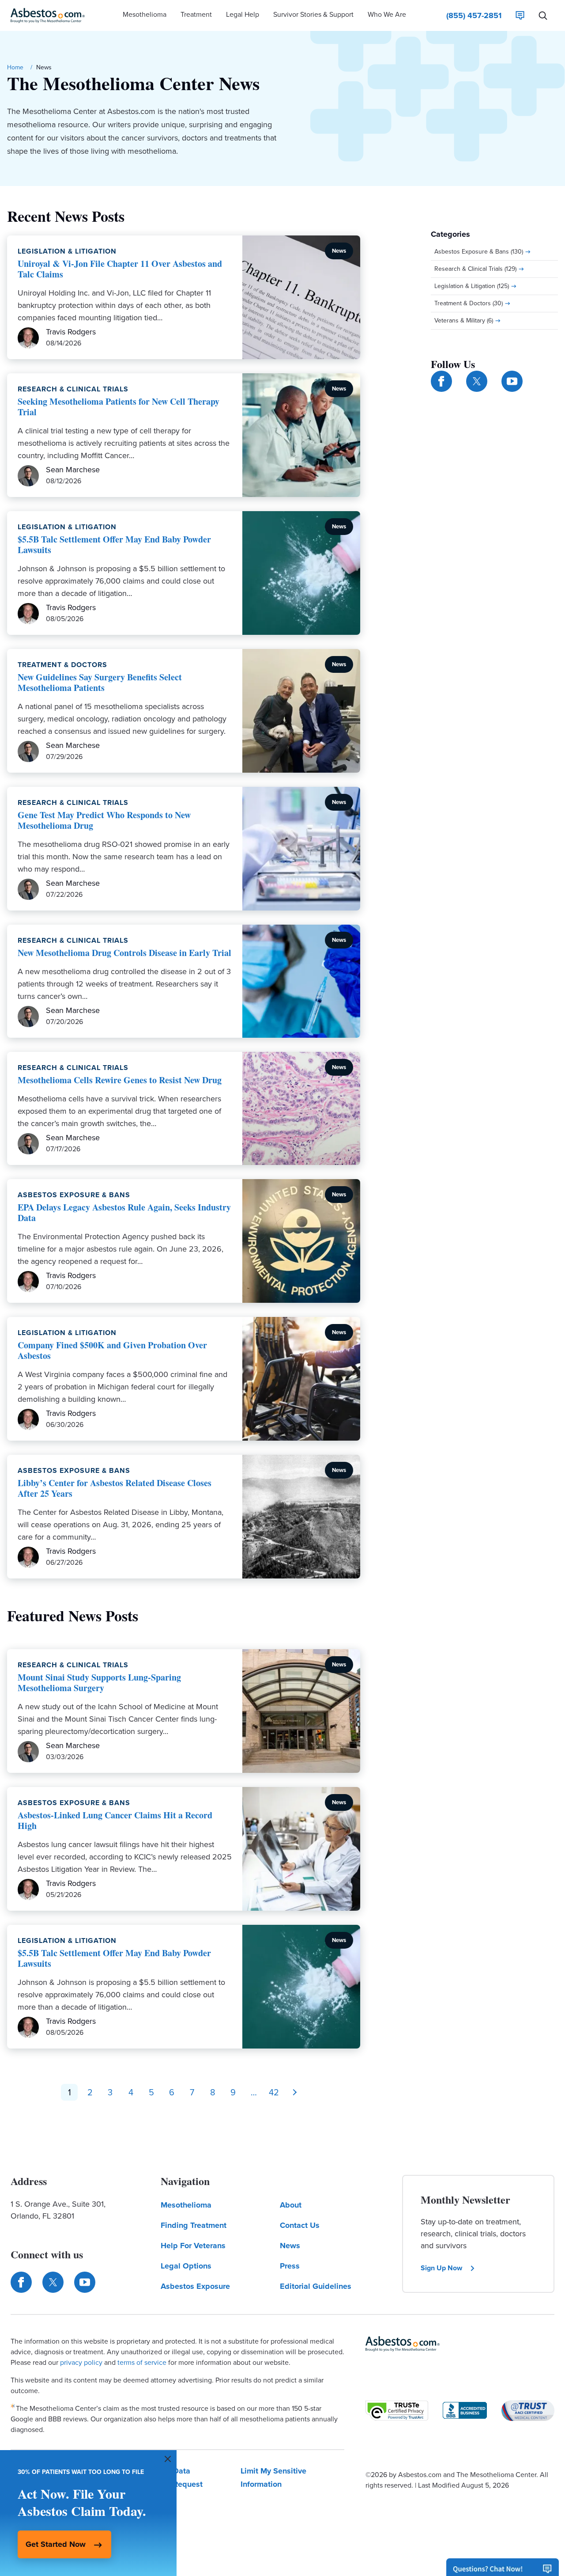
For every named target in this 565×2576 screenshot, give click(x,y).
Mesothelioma (186, 2205)
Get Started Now (56, 2544)
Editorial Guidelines (316, 2286)
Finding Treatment (194, 2225)
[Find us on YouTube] (512, 381)
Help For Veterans (193, 2246)
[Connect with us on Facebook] (441, 381)
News (290, 2246)
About (291, 2205)
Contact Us (300, 2225)
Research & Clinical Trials (73, 389)
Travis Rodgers (71, 332)
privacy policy (81, 2362)
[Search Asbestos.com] (543, 15)
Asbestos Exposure (195, 2286)
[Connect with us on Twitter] (477, 381)
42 (274, 2092)
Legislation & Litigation (67, 251)
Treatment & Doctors (62, 665)
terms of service (142, 2362)
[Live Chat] (520, 15)
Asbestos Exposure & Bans (74, 1195)
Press (290, 2266)
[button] (145, 15)
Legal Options (186, 2266)
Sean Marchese (73, 470)
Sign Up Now (441, 2268)
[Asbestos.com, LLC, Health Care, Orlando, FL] (465, 2410)
